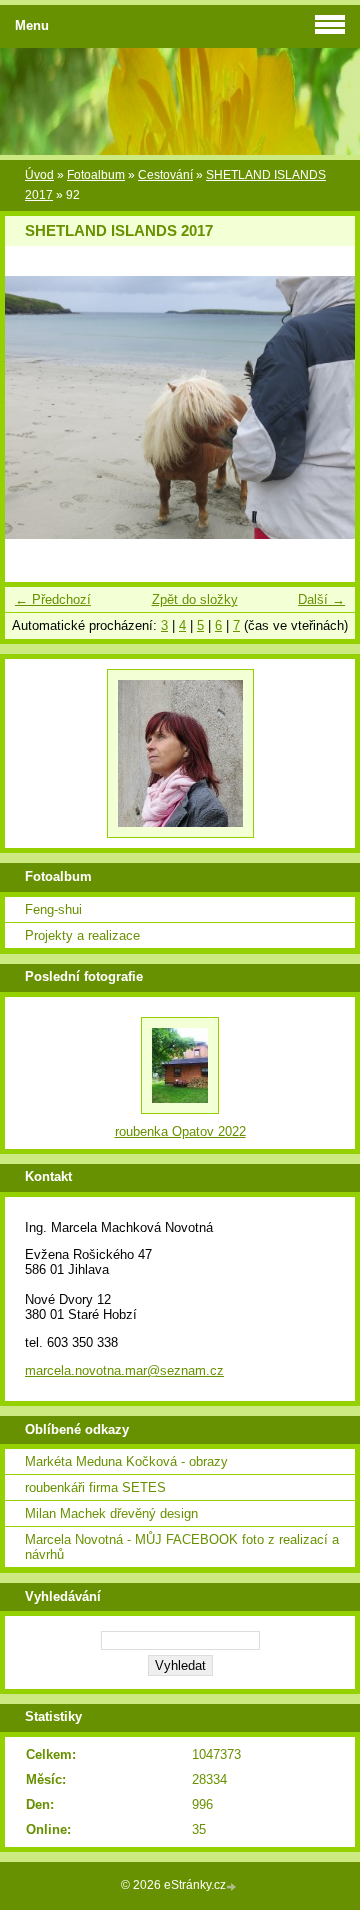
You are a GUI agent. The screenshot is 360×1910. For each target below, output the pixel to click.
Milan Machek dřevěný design (111, 1513)
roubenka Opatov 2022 (180, 1131)
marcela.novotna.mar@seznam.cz (124, 1370)
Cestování (165, 175)
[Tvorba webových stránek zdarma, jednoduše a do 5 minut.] (233, 1886)
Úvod (39, 175)
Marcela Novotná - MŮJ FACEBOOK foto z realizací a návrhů (182, 1547)
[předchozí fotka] (37, 407)
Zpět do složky (195, 599)
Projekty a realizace (82, 935)
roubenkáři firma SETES (95, 1487)
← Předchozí (53, 599)
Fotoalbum (96, 175)
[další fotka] (322, 407)
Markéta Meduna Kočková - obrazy (126, 1461)
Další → (321, 599)
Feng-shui (53, 909)
